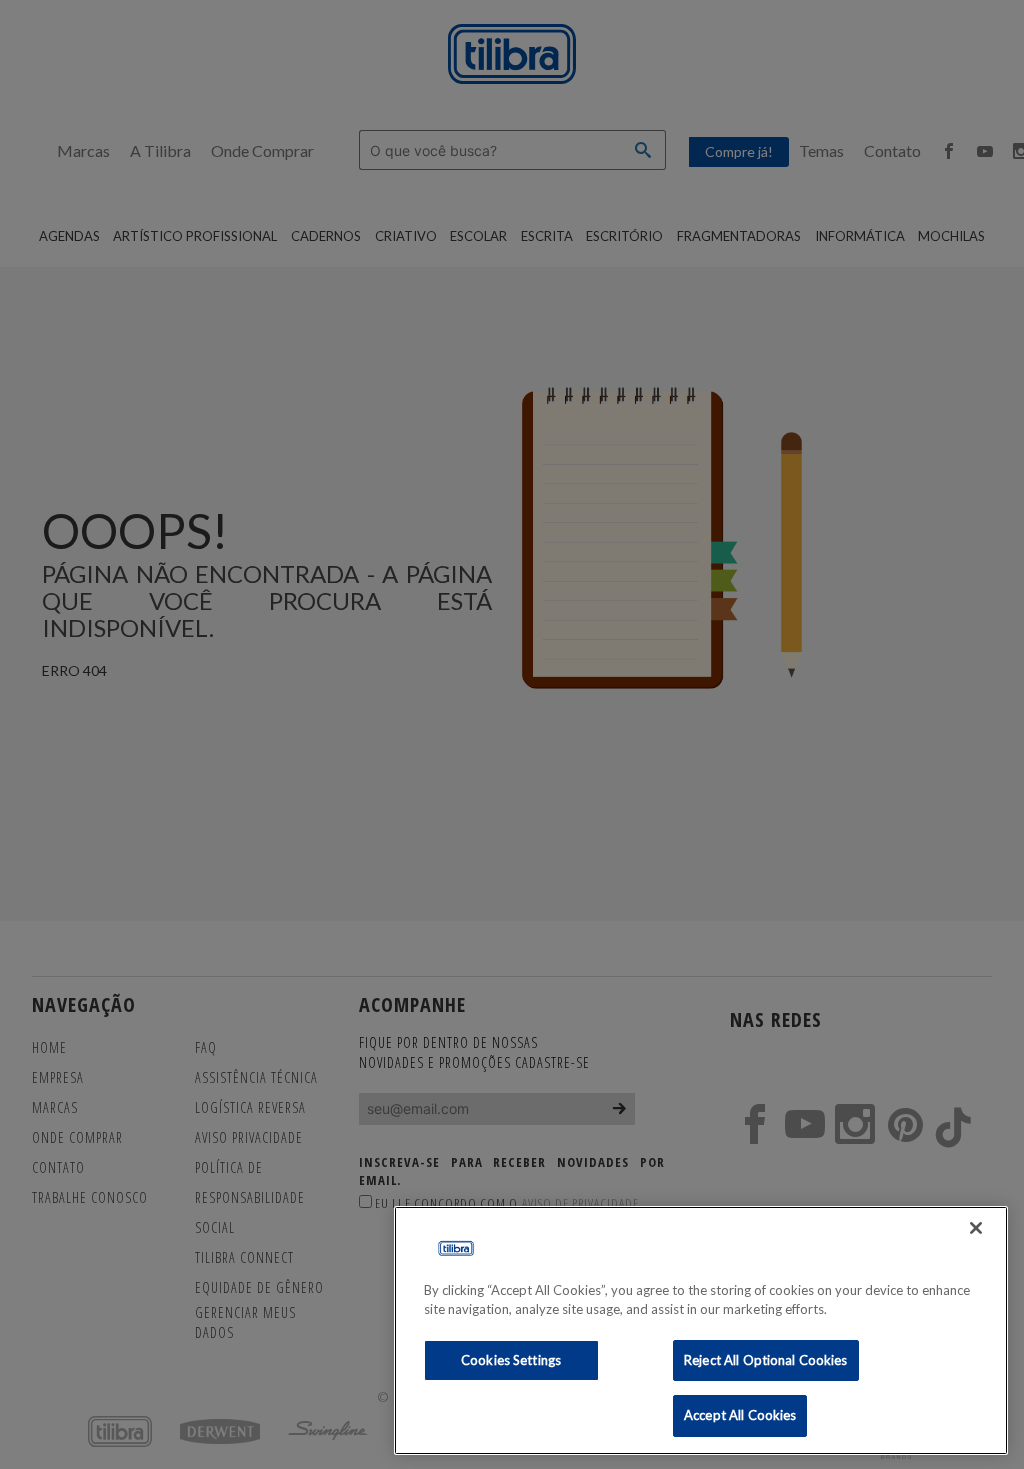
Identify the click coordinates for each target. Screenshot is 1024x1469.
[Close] (976, 1228)
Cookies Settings (511, 1360)
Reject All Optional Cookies (766, 1360)
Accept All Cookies (740, 1415)
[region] (701, 1330)
